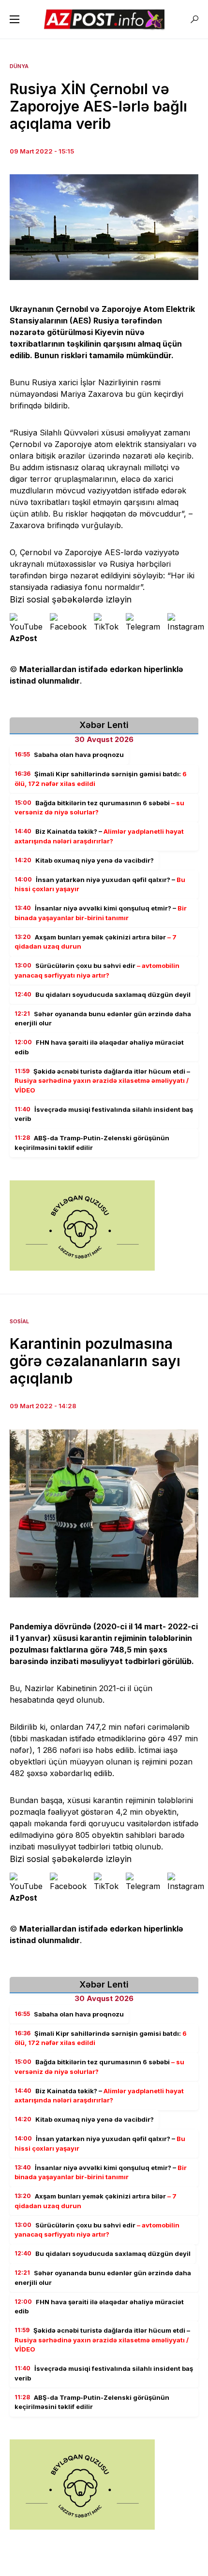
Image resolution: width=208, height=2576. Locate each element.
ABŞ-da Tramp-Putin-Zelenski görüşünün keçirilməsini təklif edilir (92, 1143)
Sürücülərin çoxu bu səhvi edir (97, 970)
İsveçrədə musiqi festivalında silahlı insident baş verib (104, 1114)
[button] (15, 19)
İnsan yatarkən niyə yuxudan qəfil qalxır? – (100, 884)
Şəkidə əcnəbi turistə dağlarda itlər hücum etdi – (102, 1081)
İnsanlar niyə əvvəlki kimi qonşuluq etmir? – (101, 913)
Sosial (19, 1321)
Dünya (19, 66)
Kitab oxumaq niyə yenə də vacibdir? (84, 860)
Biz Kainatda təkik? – (99, 836)
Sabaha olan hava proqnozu (69, 755)
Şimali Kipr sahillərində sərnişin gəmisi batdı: (101, 779)
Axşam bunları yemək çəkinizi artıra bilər (96, 942)
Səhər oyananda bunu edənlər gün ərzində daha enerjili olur (103, 1019)
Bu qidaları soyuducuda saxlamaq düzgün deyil (103, 994)
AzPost (23, 638)
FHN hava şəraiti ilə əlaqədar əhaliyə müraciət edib (99, 1047)
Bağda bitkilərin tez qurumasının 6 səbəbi (99, 808)
